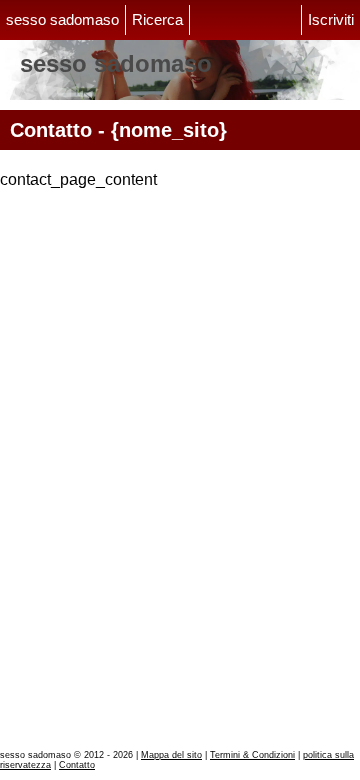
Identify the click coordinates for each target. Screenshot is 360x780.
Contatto (77, 765)
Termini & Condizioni (252, 755)
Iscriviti (331, 20)
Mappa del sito (171, 755)
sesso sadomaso (62, 20)
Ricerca (157, 20)
